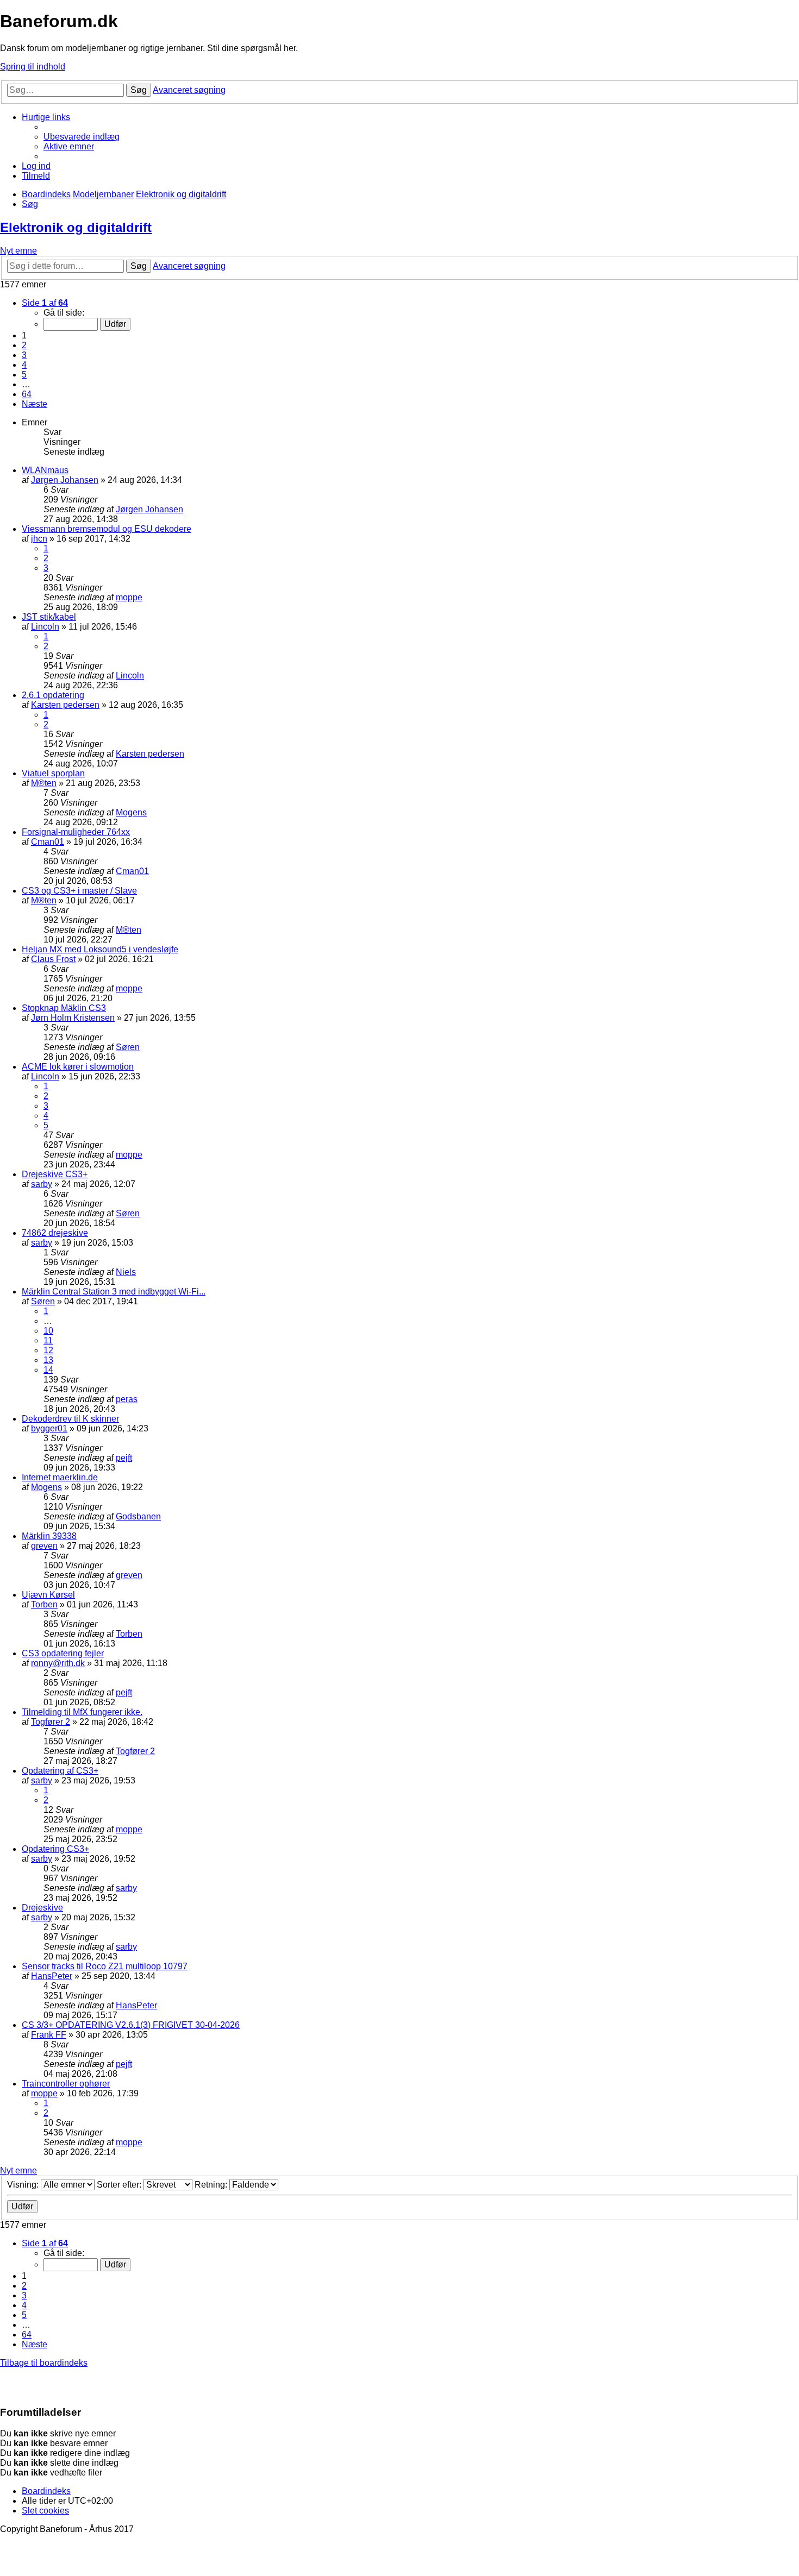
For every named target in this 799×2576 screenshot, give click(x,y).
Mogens (131, 812)
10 (48, 1331)
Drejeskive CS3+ (55, 1174)
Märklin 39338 (49, 1536)
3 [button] (24, 355)
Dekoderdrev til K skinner (70, 1419)
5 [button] (24, 375)
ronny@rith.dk (58, 1663)
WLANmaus (45, 470)
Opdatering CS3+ (55, 1849)
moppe (129, 597)
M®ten (44, 783)
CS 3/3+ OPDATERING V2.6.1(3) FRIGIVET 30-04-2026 (131, 2025)
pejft (124, 1458)
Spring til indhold (33, 67)
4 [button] (24, 365)
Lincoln (45, 627)
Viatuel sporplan (53, 773)
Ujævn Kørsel (48, 1595)
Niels (126, 1272)
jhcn (39, 539)
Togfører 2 (51, 1722)
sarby (42, 1184)
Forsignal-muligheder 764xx (76, 832)
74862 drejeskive (55, 1233)
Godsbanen (138, 1516)
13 (48, 1360)
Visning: (24, 2185)
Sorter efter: (120, 2185)
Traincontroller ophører (66, 2084)
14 (48, 1370)
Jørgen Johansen (65, 480)
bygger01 (49, 1428)
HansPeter (52, 1976)
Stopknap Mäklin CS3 (64, 1008)
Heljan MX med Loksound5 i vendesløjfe (100, 949)
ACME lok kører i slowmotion (78, 1067)
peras (127, 1399)
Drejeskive (42, 1908)
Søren (128, 1047)
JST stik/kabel (49, 617)
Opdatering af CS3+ (60, 1771)
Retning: (212, 2185)
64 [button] (27, 394)
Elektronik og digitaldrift (76, 227)
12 (48, 1350)
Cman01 (48, 842)
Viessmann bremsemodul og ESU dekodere (107, 529)
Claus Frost (53, 959)
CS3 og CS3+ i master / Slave (79, 891)
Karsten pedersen (65, 705)
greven (44, 1546)
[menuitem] (82, 137)
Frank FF (49, 2035)
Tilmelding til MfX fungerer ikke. (82, 1712)
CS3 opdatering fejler (63, 1653)
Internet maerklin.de (60, 1477)
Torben (44, 1604)
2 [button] (24, 345)
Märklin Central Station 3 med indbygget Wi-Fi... (114, 1292)
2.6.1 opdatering (53, 695)
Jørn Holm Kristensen (73, 1018)
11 (48, 1340)
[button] (45, 303)
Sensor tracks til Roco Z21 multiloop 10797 (105, 1966)
